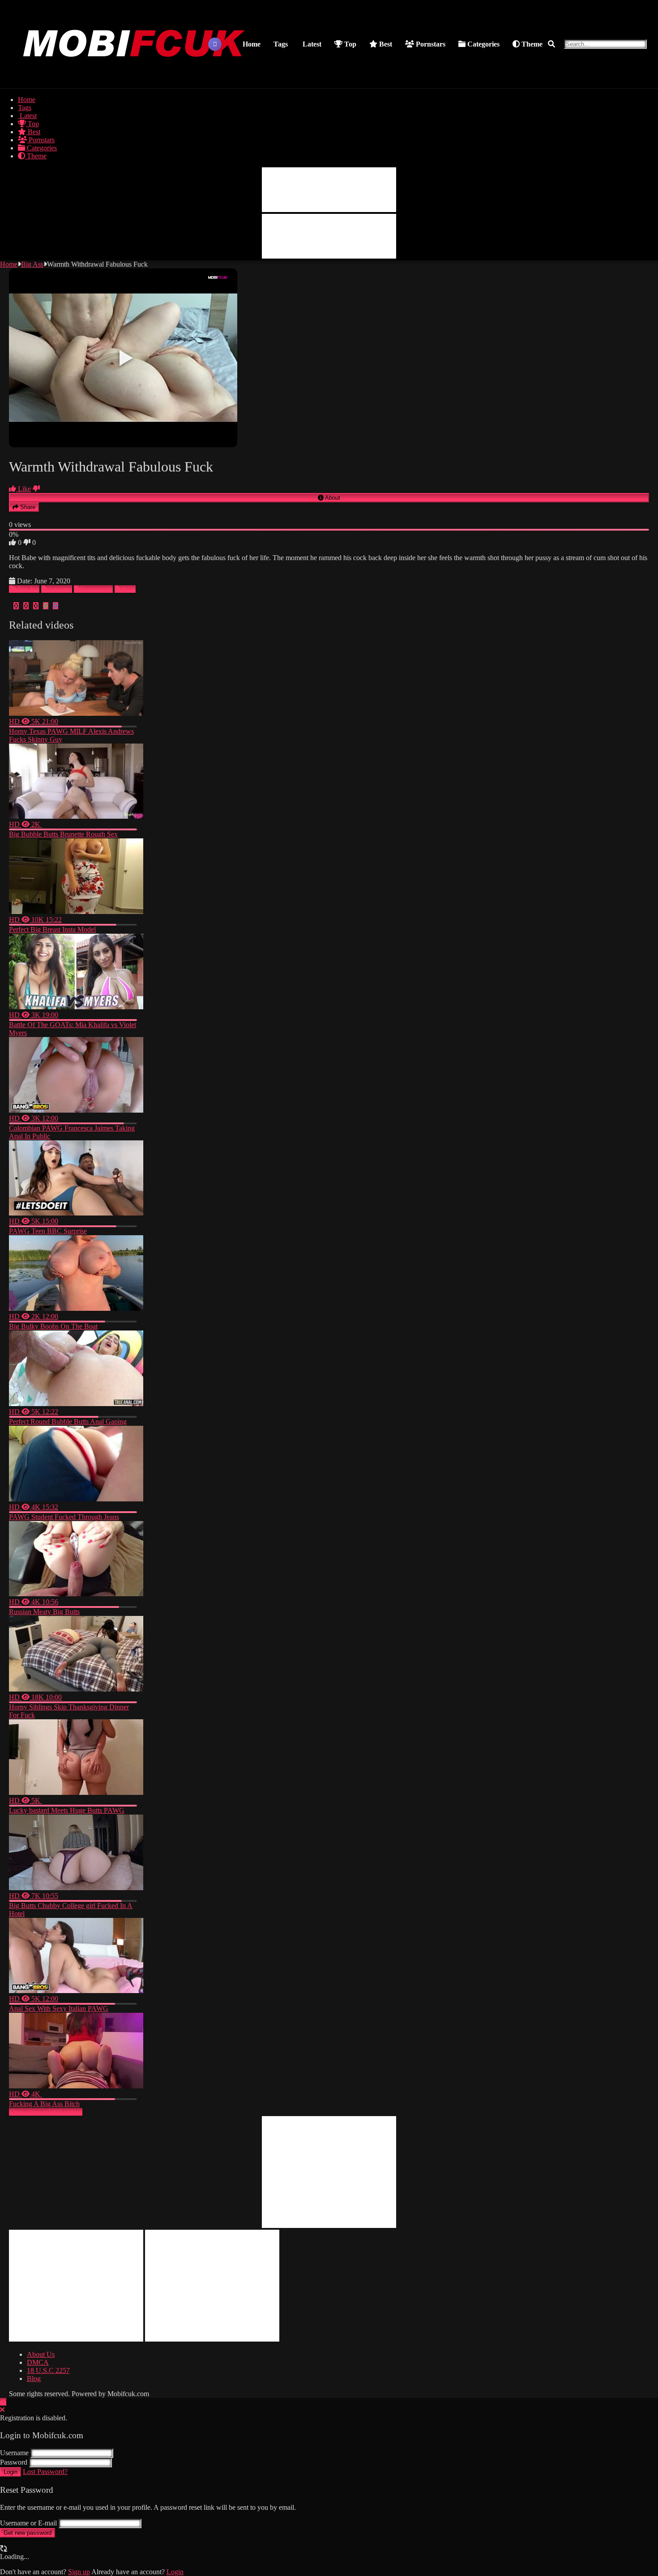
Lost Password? (45, 2472)
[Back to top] (3, 2402)
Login (11, 2472)
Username (14, 2453)
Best (385, 44)
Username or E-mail (28, 2523)
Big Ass (32, 264)
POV (128, 589)
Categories (483, 44)
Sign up (79, 2572)
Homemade (96, 589)
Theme (531, 44)
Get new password (28, 2533)
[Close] (2, 2410)
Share (27, 507)
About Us (41, 2354)
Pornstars (430, 44)
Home (252, 44)
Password (14, 2462)
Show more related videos (46, 2112)
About (332, 498)
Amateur (60, 589)
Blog (34, 2378)
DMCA (38, 2362)
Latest (311, 44)
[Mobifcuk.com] (135, 77)
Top (349, 44)
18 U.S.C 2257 (48, 2370)
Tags (281, 44)
